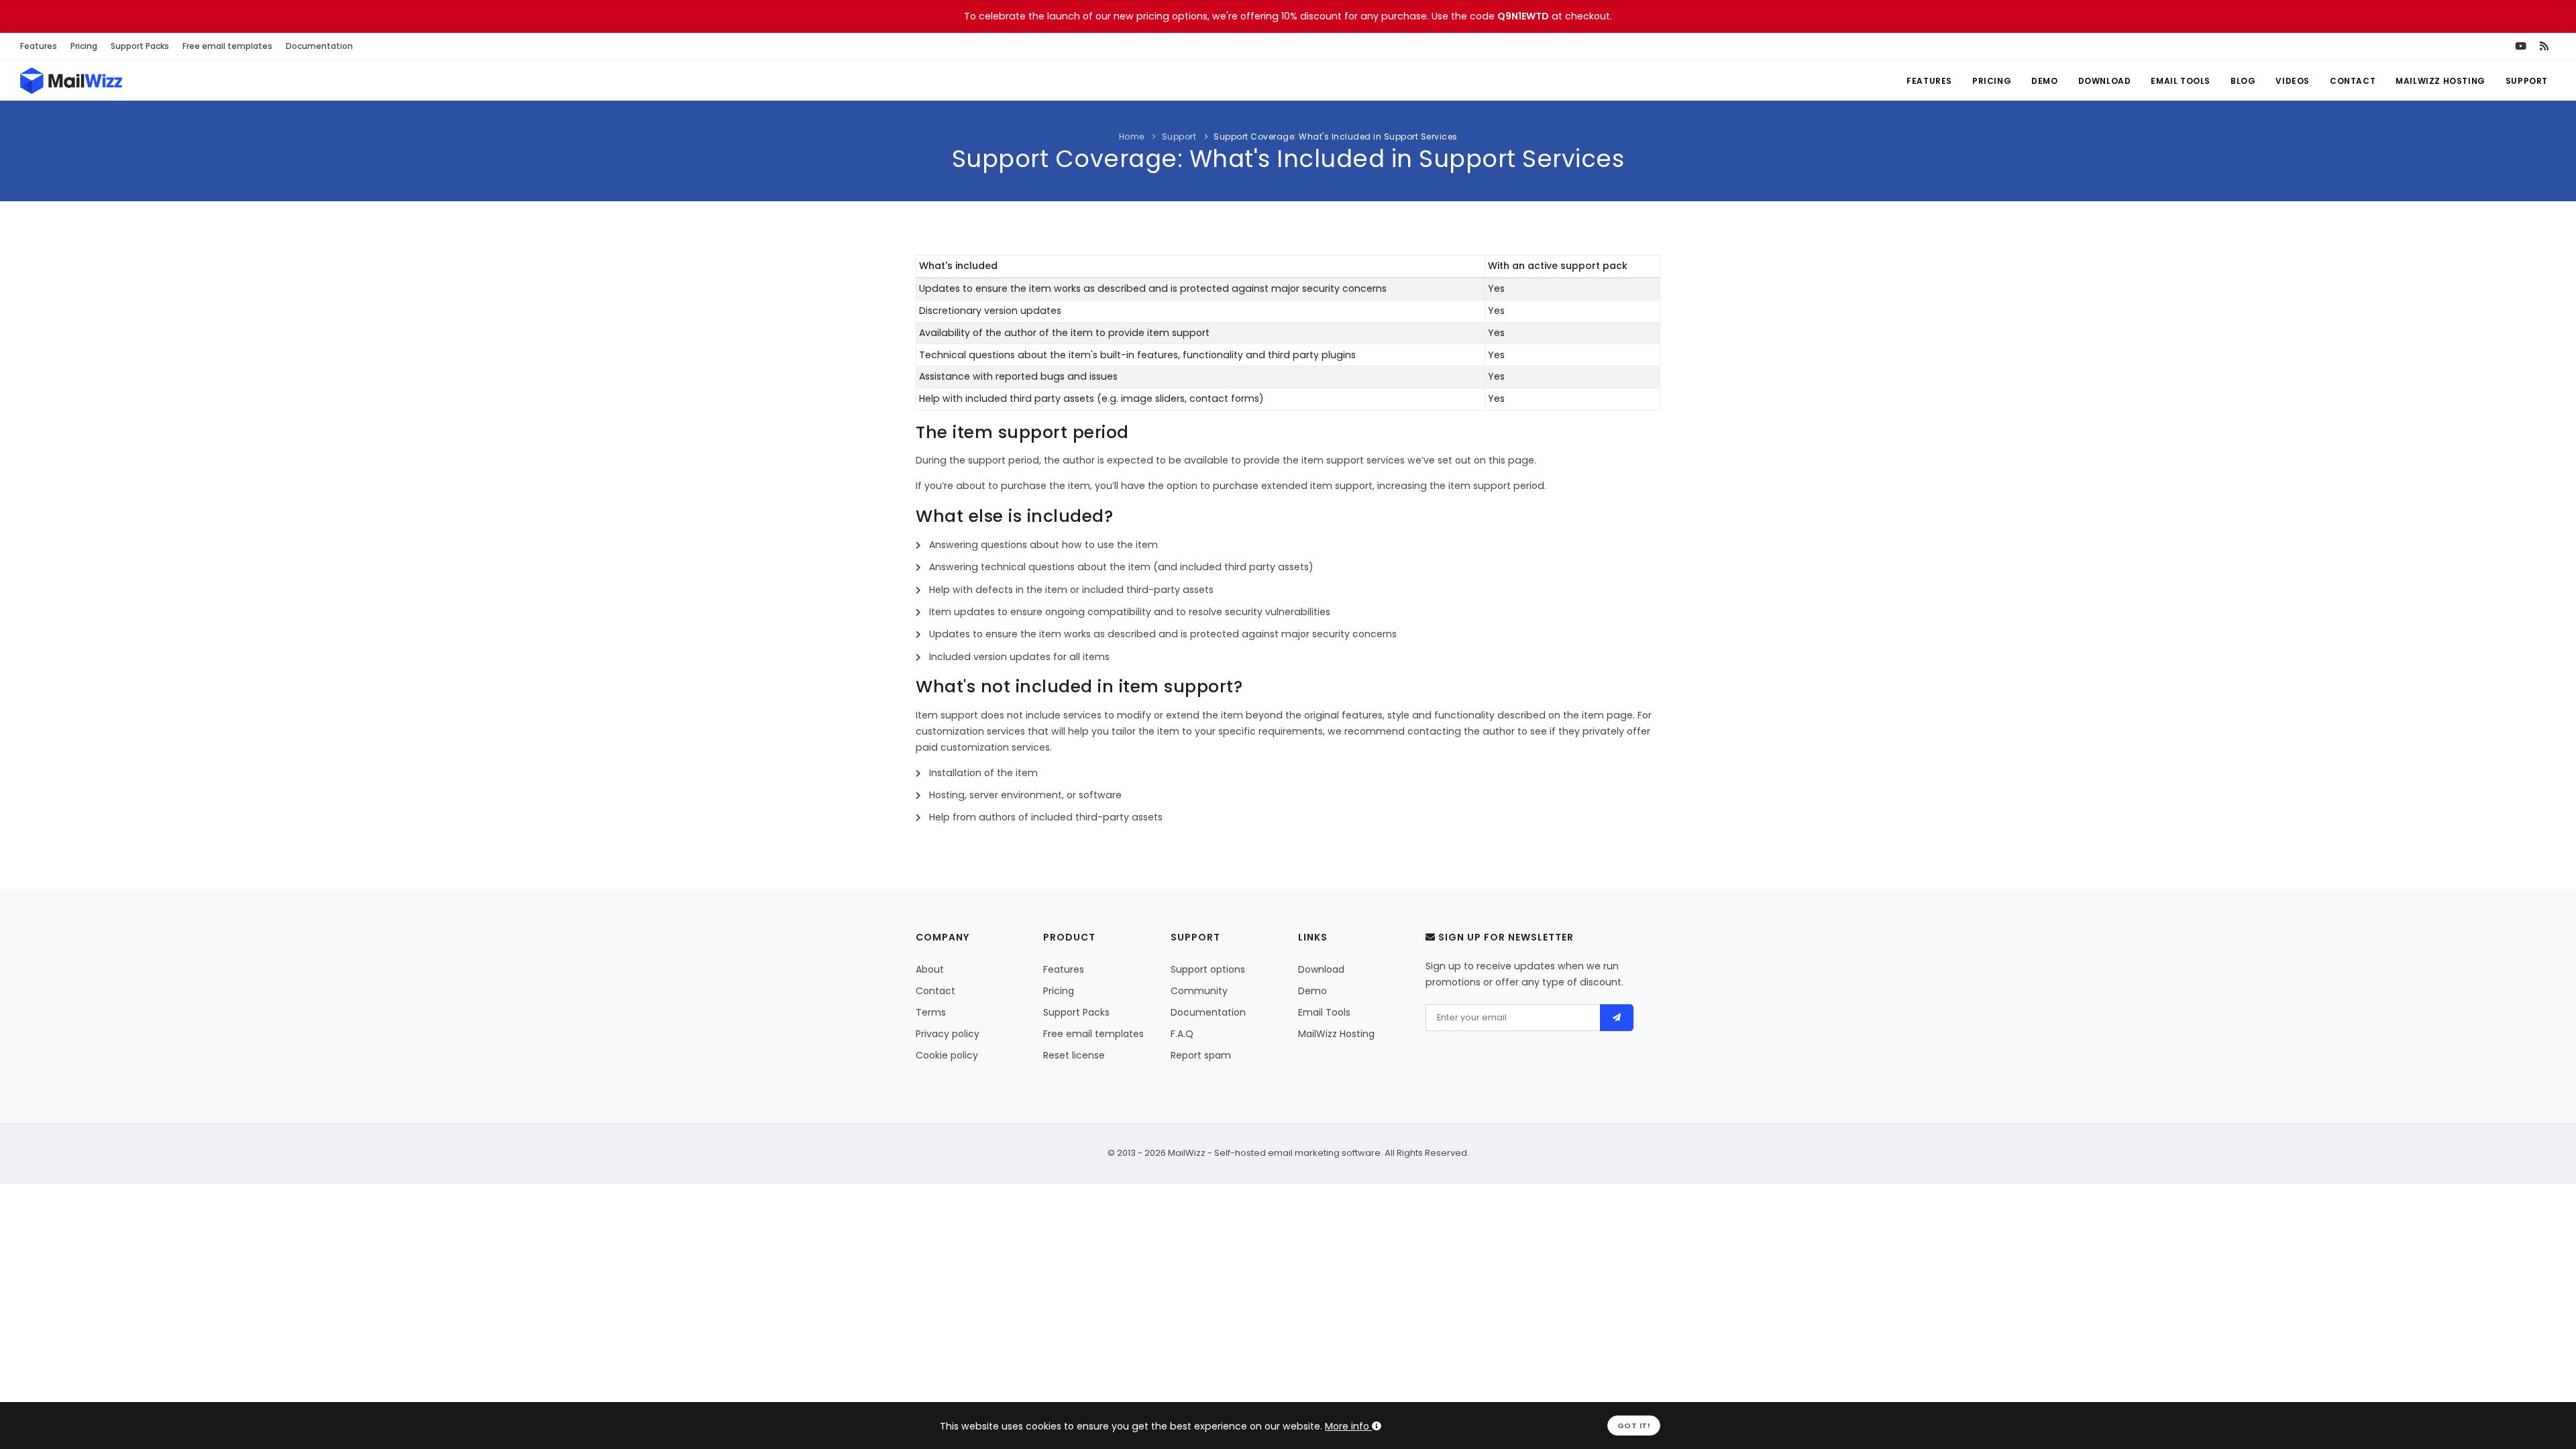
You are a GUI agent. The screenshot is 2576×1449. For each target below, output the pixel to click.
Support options (1208, 969)
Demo (2044, 81)
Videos (2293, 81)
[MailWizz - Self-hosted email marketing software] (71, 80)
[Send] (1617, 1018)
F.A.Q (1182, 1034)
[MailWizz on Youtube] (2521, 46)
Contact (2353, 81)
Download (2105, 81)
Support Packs (140, 46)
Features (39, 46)
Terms (931, 1012)
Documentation (319, 46)
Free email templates (227, 46)
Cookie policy (947, 1055)
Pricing (84, 46)
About (930, 969)
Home (1132, 137)
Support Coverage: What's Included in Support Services (1336, 137)
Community (1199, 991)
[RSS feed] (2544, 46)
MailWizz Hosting (2440, 81)
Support (2527, 81)
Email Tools (2181, 81)
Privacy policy (948, 1034)
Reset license (1074, 1055)
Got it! (1634, 1426)
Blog (2243, 81)
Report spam (1201, 1055)
